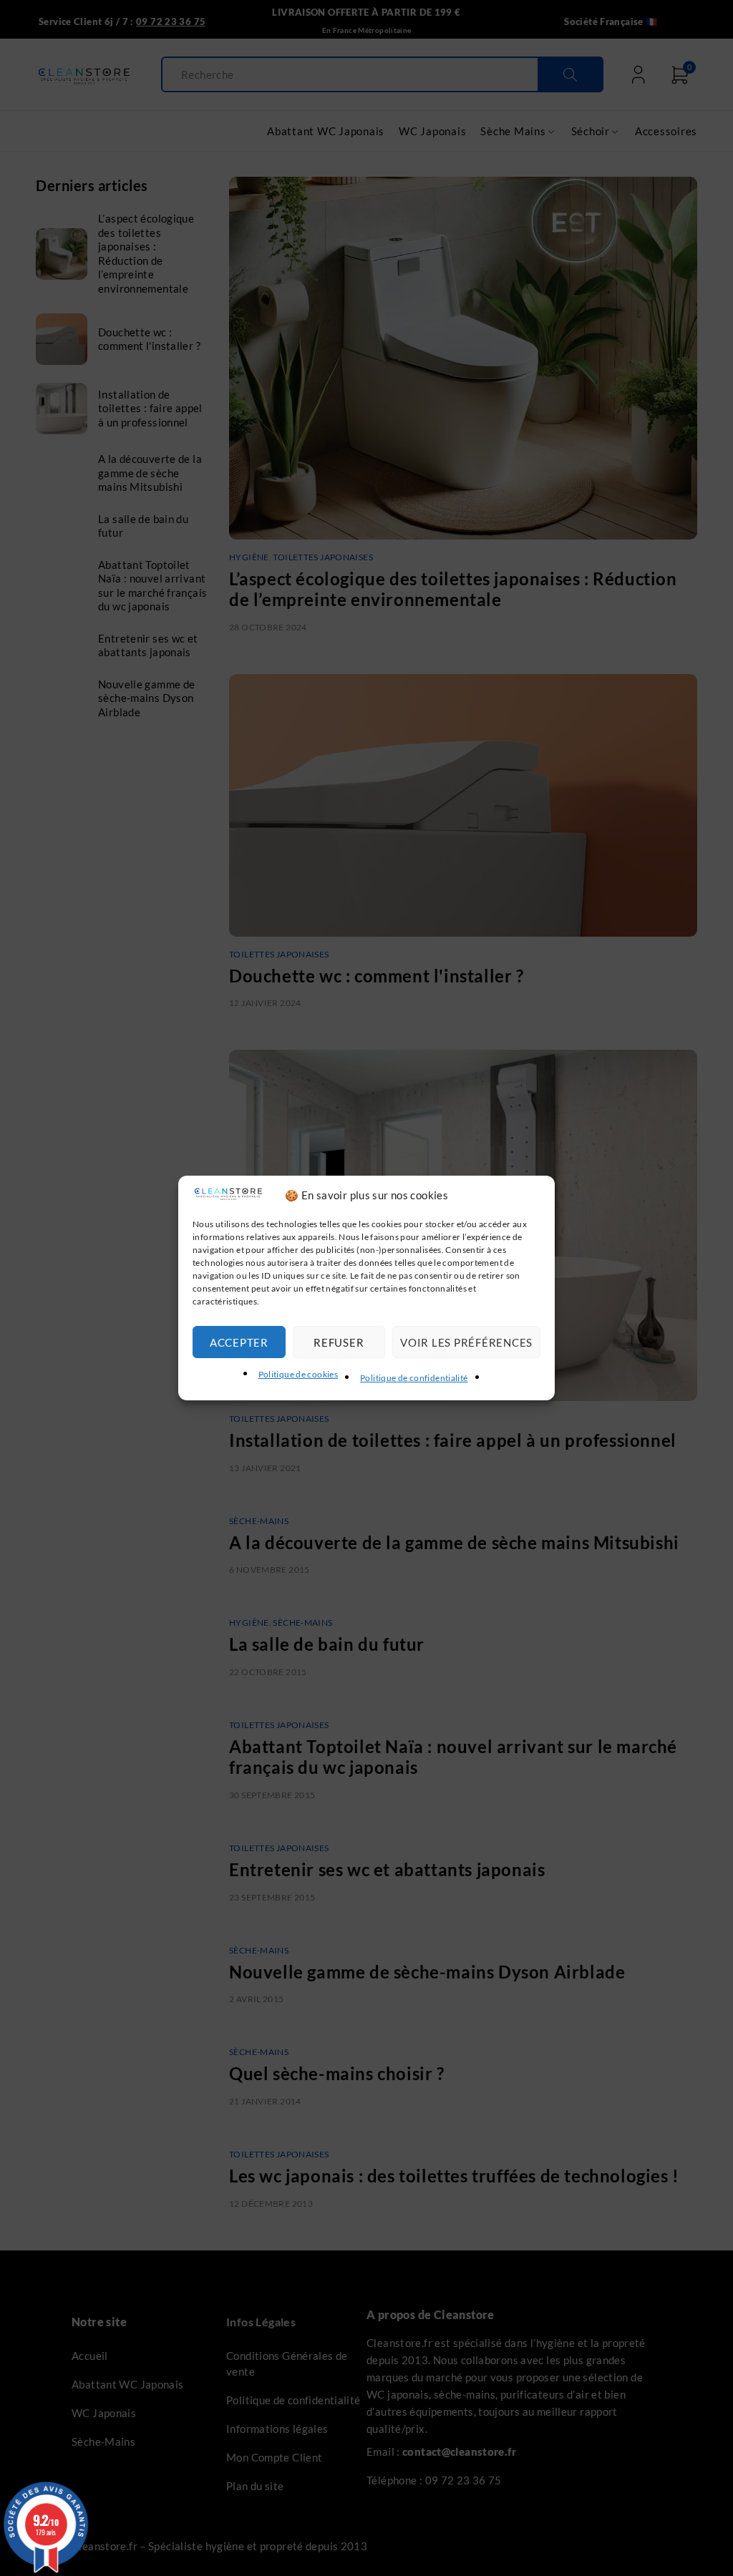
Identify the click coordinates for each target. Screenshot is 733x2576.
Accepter (239, 1342)
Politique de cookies (298, 1374)
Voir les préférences (466, 1342)
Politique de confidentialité (414, 1378)
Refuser (339, 1342)
